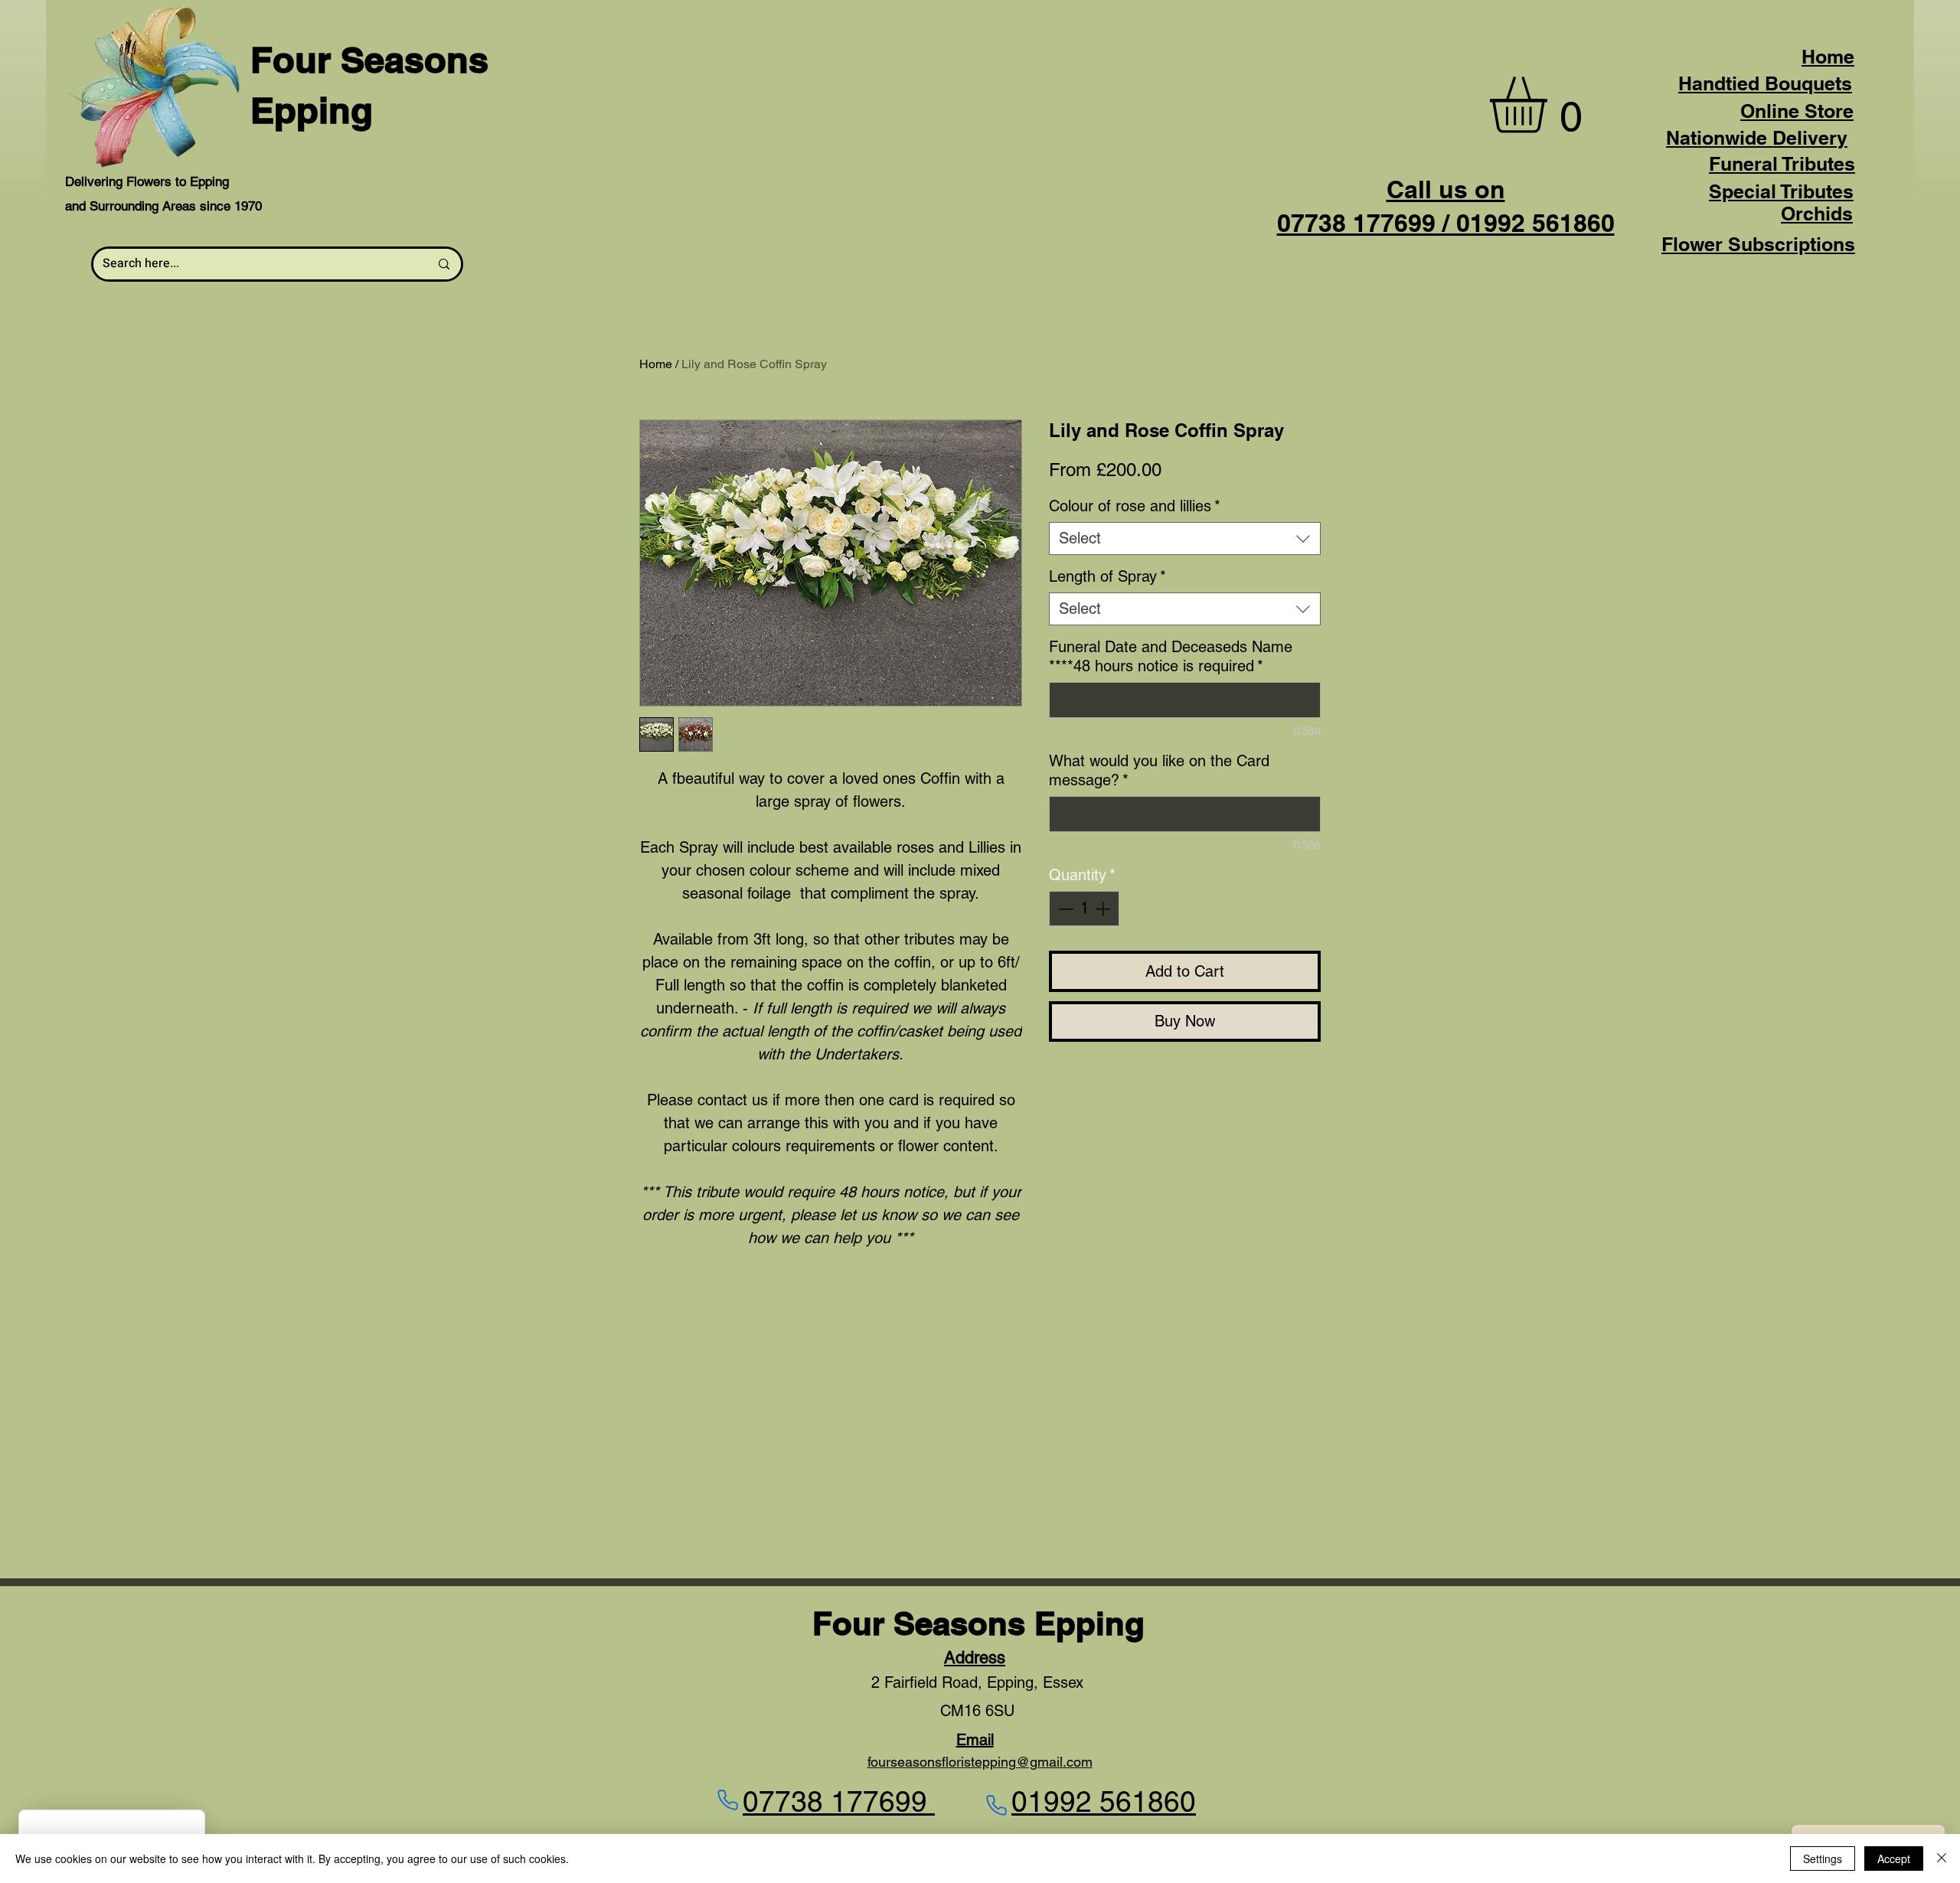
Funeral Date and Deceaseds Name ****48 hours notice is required (1171, 656)
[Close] (1942, 1859)
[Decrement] (1064, 909)
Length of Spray (1107, 576)
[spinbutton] (1084, 909)
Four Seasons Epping (978, 1624)
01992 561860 (1104, 1802)
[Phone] (727, 1800)
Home (1828, 57)
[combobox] (1185, 538)
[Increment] (1104, 909)
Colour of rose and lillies (1135, 506)
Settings (1823, 1859)
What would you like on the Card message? (1159, 770)
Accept (1894, 1859)
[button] (1551, 105)
